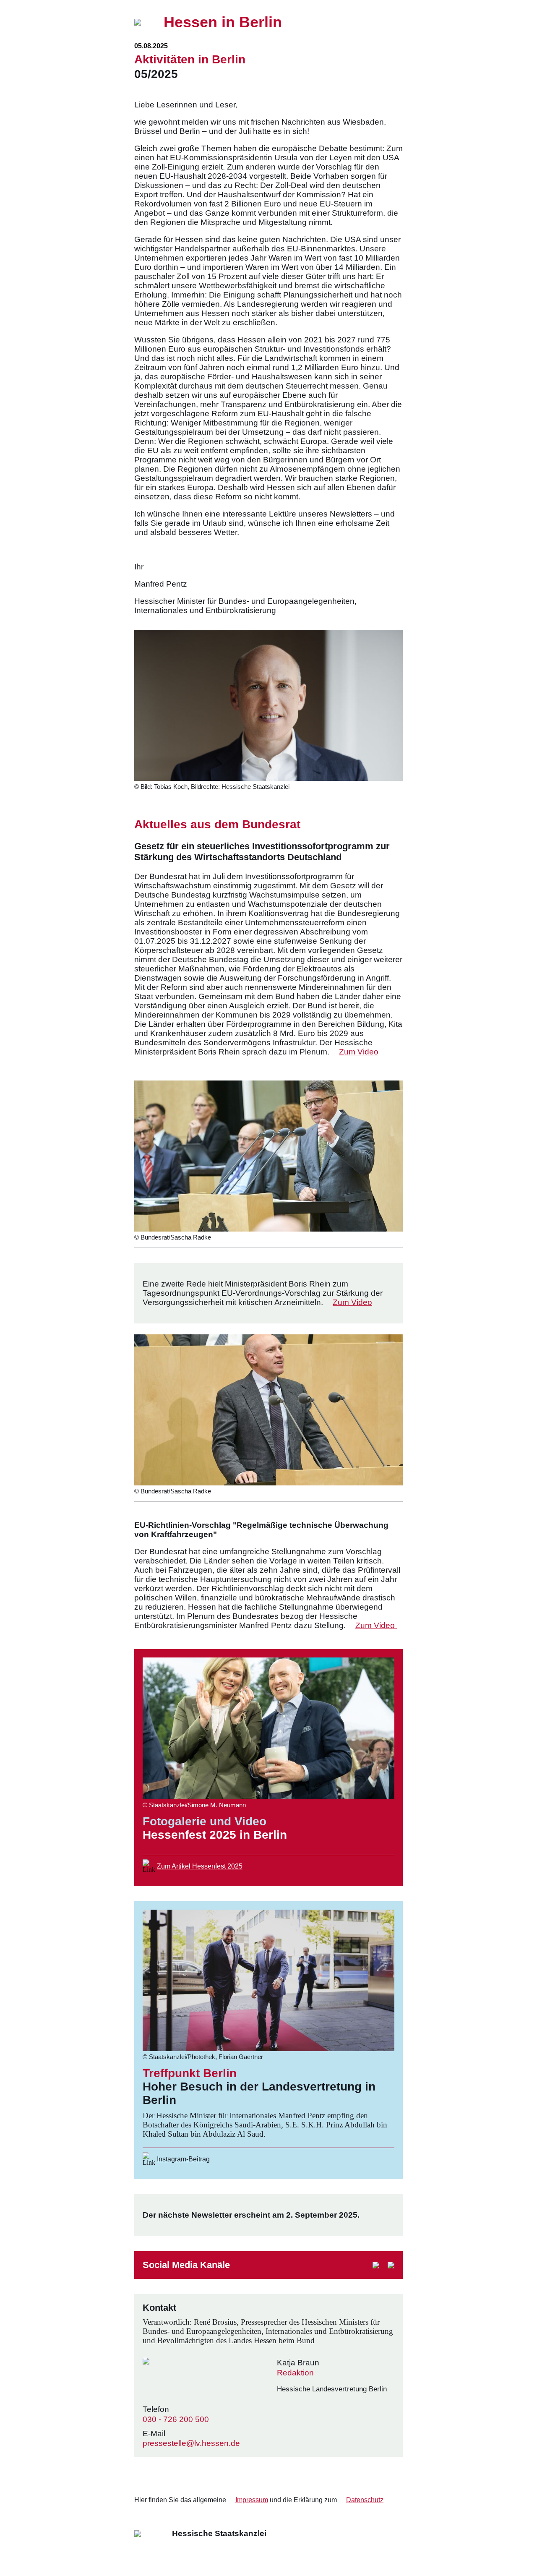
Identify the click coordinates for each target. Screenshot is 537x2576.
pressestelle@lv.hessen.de (191, 2443)
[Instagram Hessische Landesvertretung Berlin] (376, 2265)
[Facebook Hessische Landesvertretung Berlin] (391, 2265)
